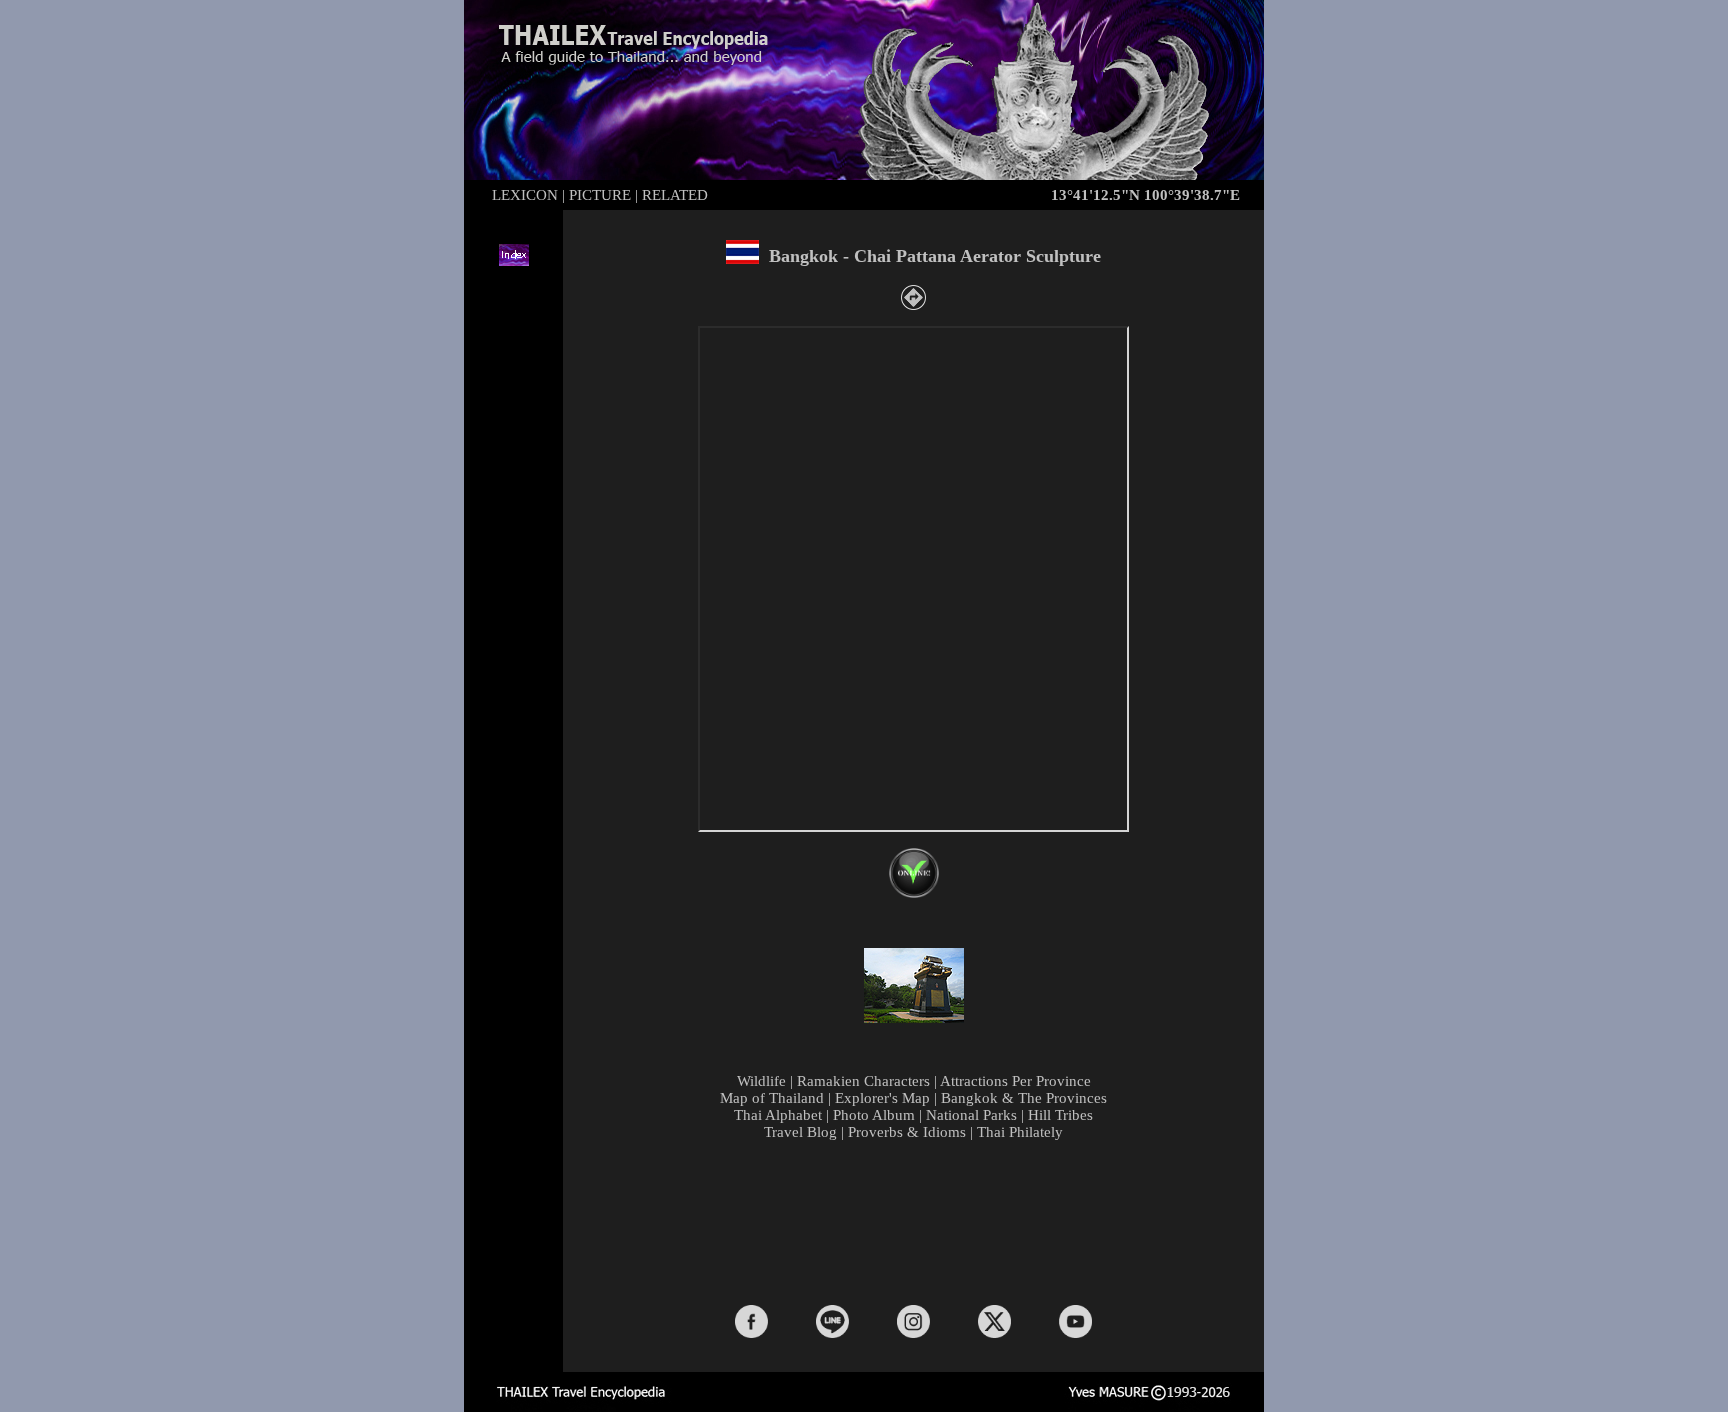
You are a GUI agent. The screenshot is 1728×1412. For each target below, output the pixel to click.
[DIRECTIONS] (913, 304)
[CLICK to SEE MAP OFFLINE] (914, 892)
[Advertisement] (918, 1221)
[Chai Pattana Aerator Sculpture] (914, 1018)
